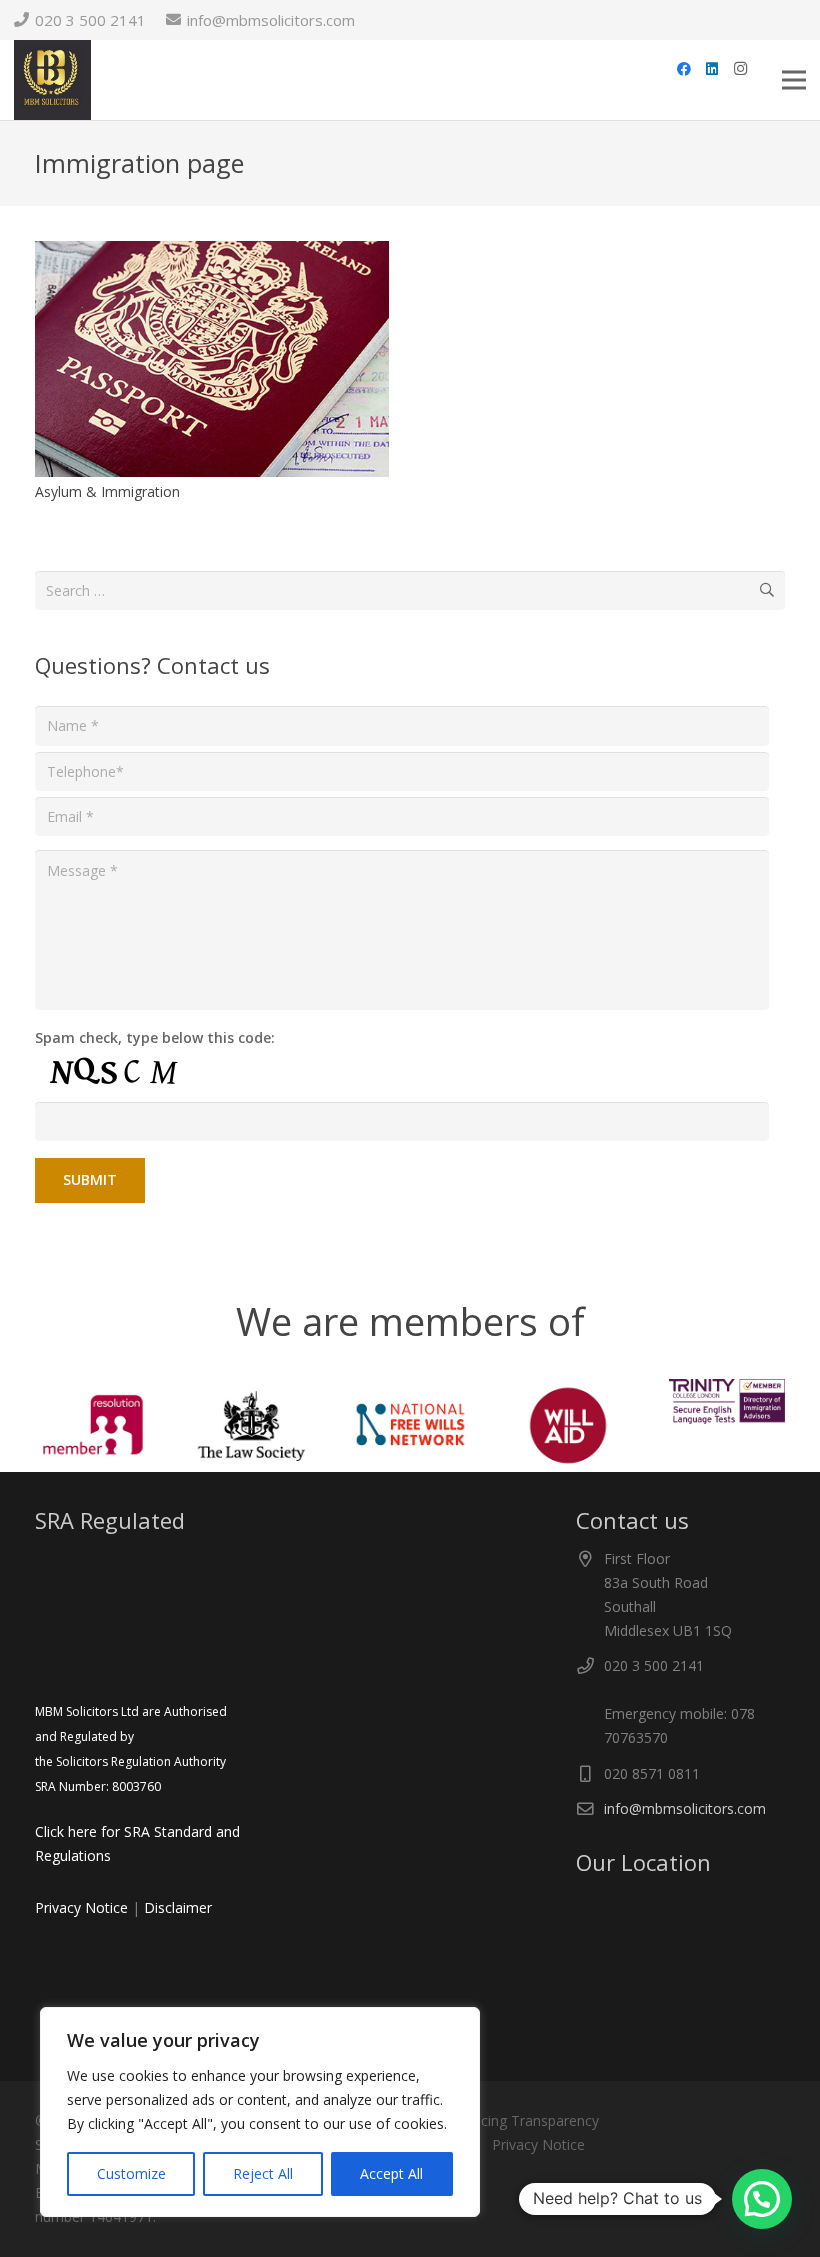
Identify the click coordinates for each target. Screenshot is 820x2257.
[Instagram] (740, 69)
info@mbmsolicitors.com (685, 1808)
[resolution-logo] (93, 1425)
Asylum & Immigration (107, 491)
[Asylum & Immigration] (212, 252)
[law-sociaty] (251, 1425)
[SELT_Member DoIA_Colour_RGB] (727, 1401)
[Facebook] (684, 69)
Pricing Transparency (531, 2120)
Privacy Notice (81, 1907)
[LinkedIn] (712, 69)
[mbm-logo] (52, 80)
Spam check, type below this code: (155, 1038)
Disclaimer (178, 1907)
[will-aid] (568, 1425)
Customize (131, 2173)
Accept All (391, 2173)
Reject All (263, 2173)
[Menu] (794, 80)
